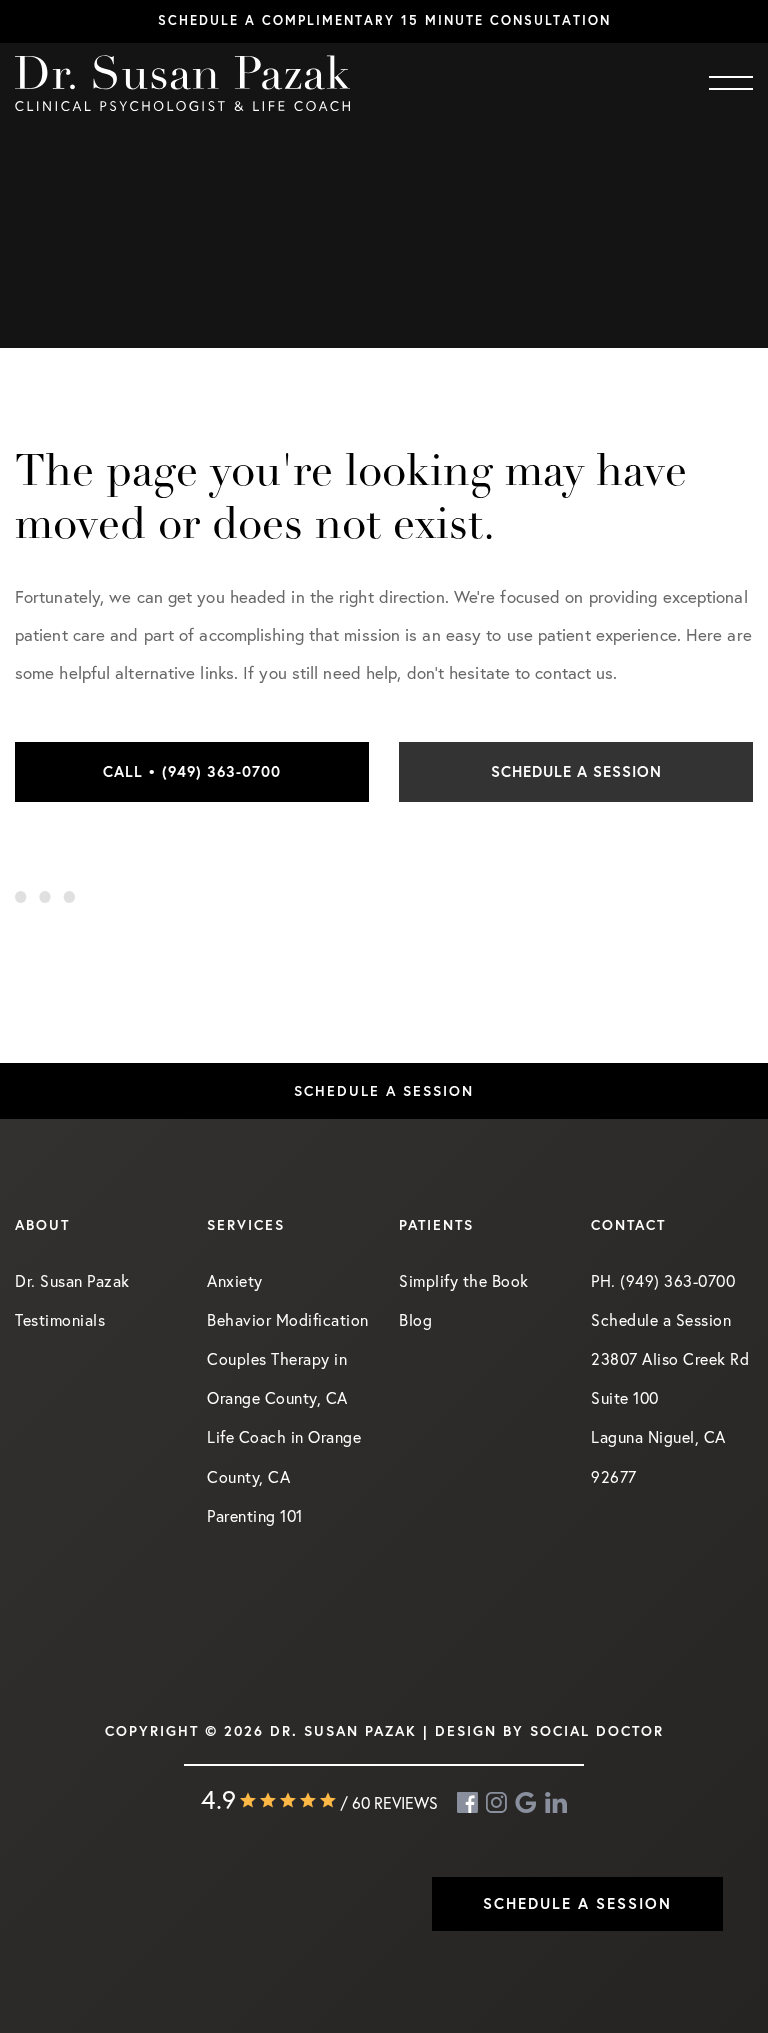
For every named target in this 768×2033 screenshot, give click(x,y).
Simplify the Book (464, 1280)
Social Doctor (597, 1731)
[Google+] (527, 1802)
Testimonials (60, 1319)
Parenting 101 (255, 1515)
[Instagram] (498, 1802)
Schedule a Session (576, 771)
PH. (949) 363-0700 (663, 1280)
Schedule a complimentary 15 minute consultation (384, 20)
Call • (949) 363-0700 (192, 771)
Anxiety (235, 1280)
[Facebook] (469, 1802)
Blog (415, 1319)
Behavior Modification (288, 1319)
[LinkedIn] (556, 1802)
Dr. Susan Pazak (72, 1280)
